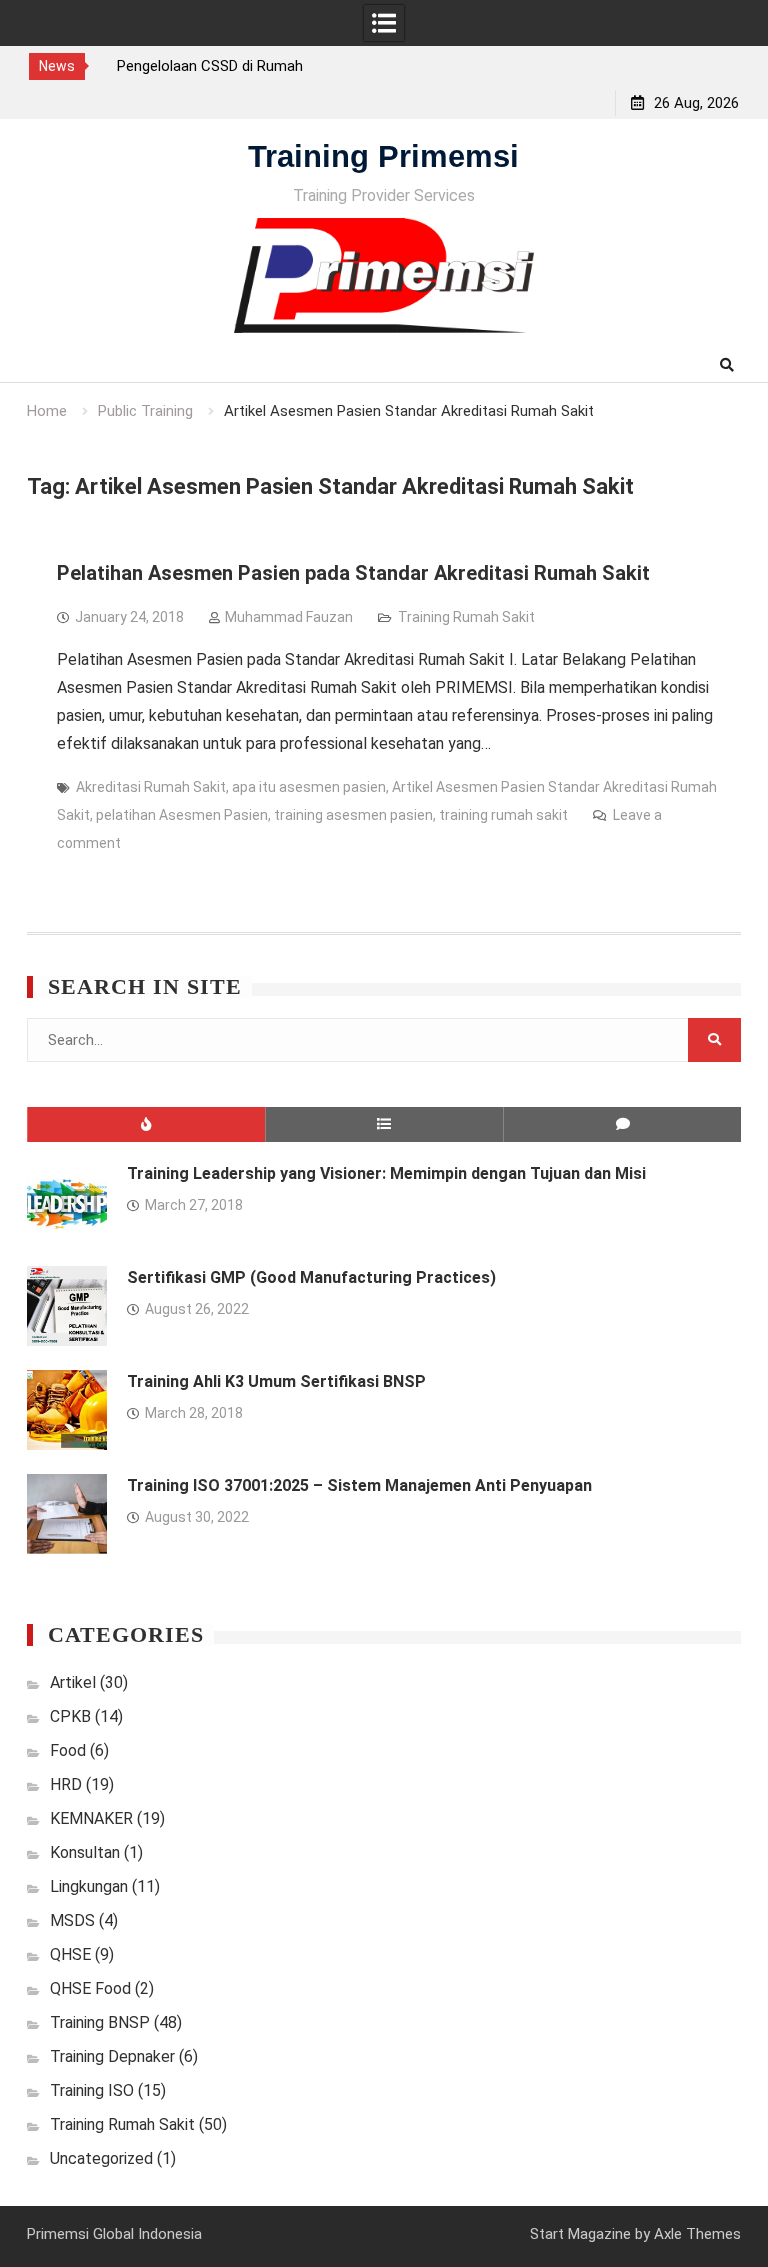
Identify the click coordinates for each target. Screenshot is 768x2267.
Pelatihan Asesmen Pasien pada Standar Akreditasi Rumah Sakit (353, 573)
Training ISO (92, 2090)
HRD (66, 1784)
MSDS (72, 1920)
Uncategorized (101, 2158)
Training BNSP (100, 2022)
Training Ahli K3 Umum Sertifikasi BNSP (276, 1381)
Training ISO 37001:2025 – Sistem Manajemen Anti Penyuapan (359, 1485)
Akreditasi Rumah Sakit (151, 787)
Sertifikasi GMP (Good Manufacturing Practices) (311, 1277)
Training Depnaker (112, 2056)
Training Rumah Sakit (466, 617)
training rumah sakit (503, 815)
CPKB (70, 1716)
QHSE (70, 1954)
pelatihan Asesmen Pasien (182, 815)
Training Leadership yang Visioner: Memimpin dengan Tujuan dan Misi (386, 1173)
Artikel (73, 1682)
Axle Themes (697, 2234)
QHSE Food (90, 1988)
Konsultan (85, 1852)
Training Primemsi (383, 156)
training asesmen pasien (353, 815)
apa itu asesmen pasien (309, 787)
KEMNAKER (91, 1818)
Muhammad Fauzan (289, 617)
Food (68, 1750)
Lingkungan (89, 1886)
